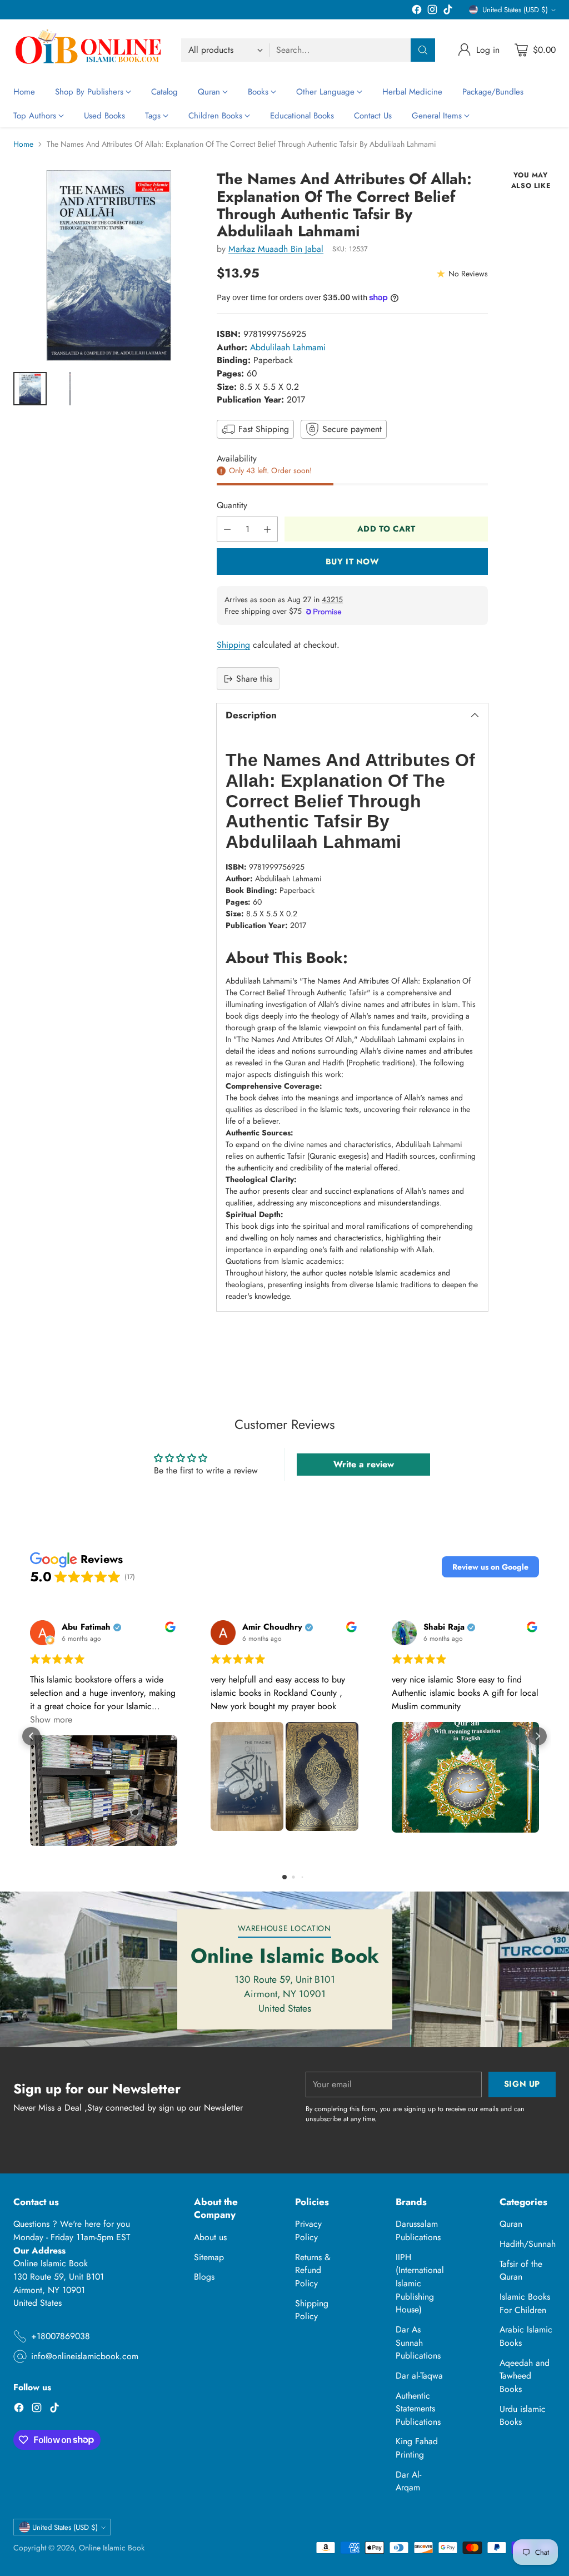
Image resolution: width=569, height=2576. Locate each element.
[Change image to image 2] (70, 389)
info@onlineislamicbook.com (85, 2356)
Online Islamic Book (112, 2548)
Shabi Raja (444, 1627)
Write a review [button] (364, 1464)
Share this (254, 679)
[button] (490, 1567)
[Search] (423, 50)
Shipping (233, 645)
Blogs (204, 2277)
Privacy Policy (308, 2230)
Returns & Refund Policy (313, 2270)
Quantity (232, 505)
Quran (511, 2224)
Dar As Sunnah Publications (418, 2342)
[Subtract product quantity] (227, 529)
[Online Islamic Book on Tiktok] (448, 11)
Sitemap (209, 2257)
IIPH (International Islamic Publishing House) (420, 2284)
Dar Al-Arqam (408, 2481)
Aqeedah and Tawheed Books (525, 2376)
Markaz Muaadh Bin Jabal (276, 249)
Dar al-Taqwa (419, 2376)
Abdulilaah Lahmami (288, 347)
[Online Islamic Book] (88, 50)
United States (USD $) (515, 10)
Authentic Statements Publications (418, 2409)
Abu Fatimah (86, 1627)
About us (210, 2237)
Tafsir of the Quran (521, 2270)
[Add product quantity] (267, 529)
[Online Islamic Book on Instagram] (432, 11)
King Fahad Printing (417, 2448)
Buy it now (353, 561)
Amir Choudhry (272, 1627)
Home (23, 144)
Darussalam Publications (418, 2230)
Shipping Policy (312, 2310)
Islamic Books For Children (525, 2303)
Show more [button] (51, 1719)
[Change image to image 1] (30, 389)
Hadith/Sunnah (528, 2244)
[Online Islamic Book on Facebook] (417, 11)
